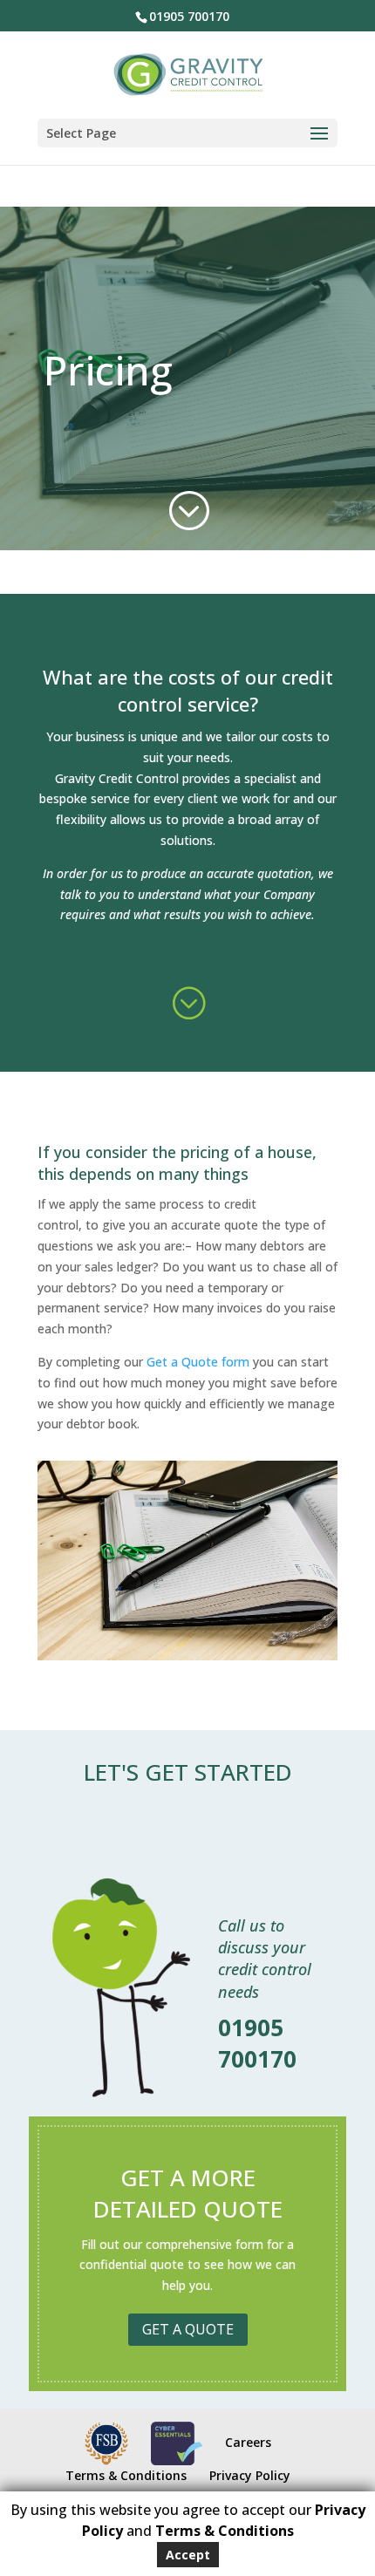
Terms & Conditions (126, 2475)
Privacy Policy (250, 2475)
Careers (248, 2442)
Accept (188, 2555)
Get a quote (188, 2329)
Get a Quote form (198, 1362)
